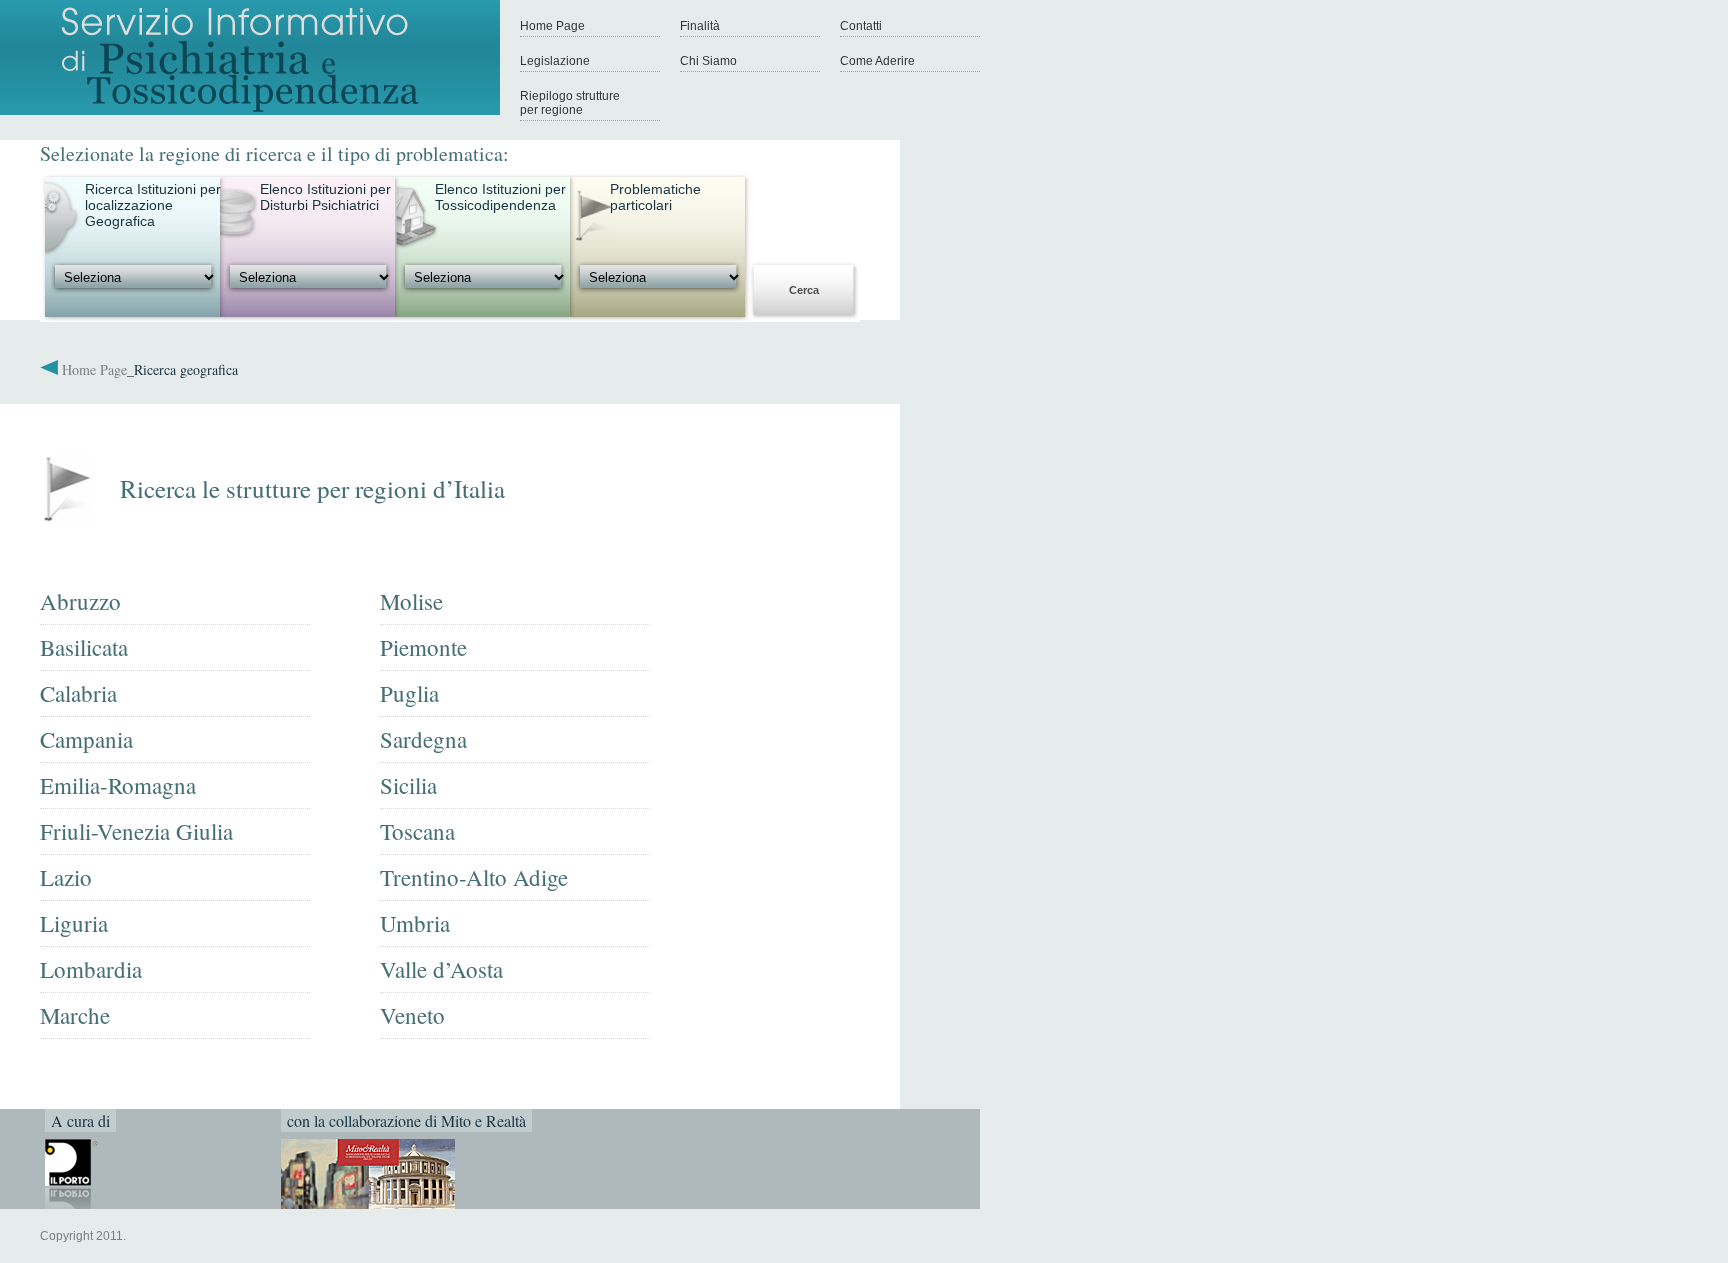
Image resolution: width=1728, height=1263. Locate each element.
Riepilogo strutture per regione (570, 103)
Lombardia (91, 969)
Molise (411, 601)
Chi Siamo (708, 61)
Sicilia (408, 785)
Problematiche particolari (655, 197)
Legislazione (555, 61)
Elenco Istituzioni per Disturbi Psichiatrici (325, 197)
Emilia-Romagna (118, 785)
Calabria (78, 693)
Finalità (700, 26)
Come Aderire (877, 61)
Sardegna (423, 739)
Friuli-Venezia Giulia (136, 831)
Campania (86, 739)
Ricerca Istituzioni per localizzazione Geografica (153, 205)
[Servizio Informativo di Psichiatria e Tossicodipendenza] (250, 111)
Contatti (861, 26)
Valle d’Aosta (441, 969)
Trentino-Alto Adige (474, 877)
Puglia (409, 693)
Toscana (417, 831)
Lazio (66, 877)
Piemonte (423, 647)
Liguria (74, 923)
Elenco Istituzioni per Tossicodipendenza (500, 197)
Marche (75, 1015)
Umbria (415, 923)
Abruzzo (80, 601)
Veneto (412, 1015)
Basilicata (84, 647)
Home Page (552, 26)
